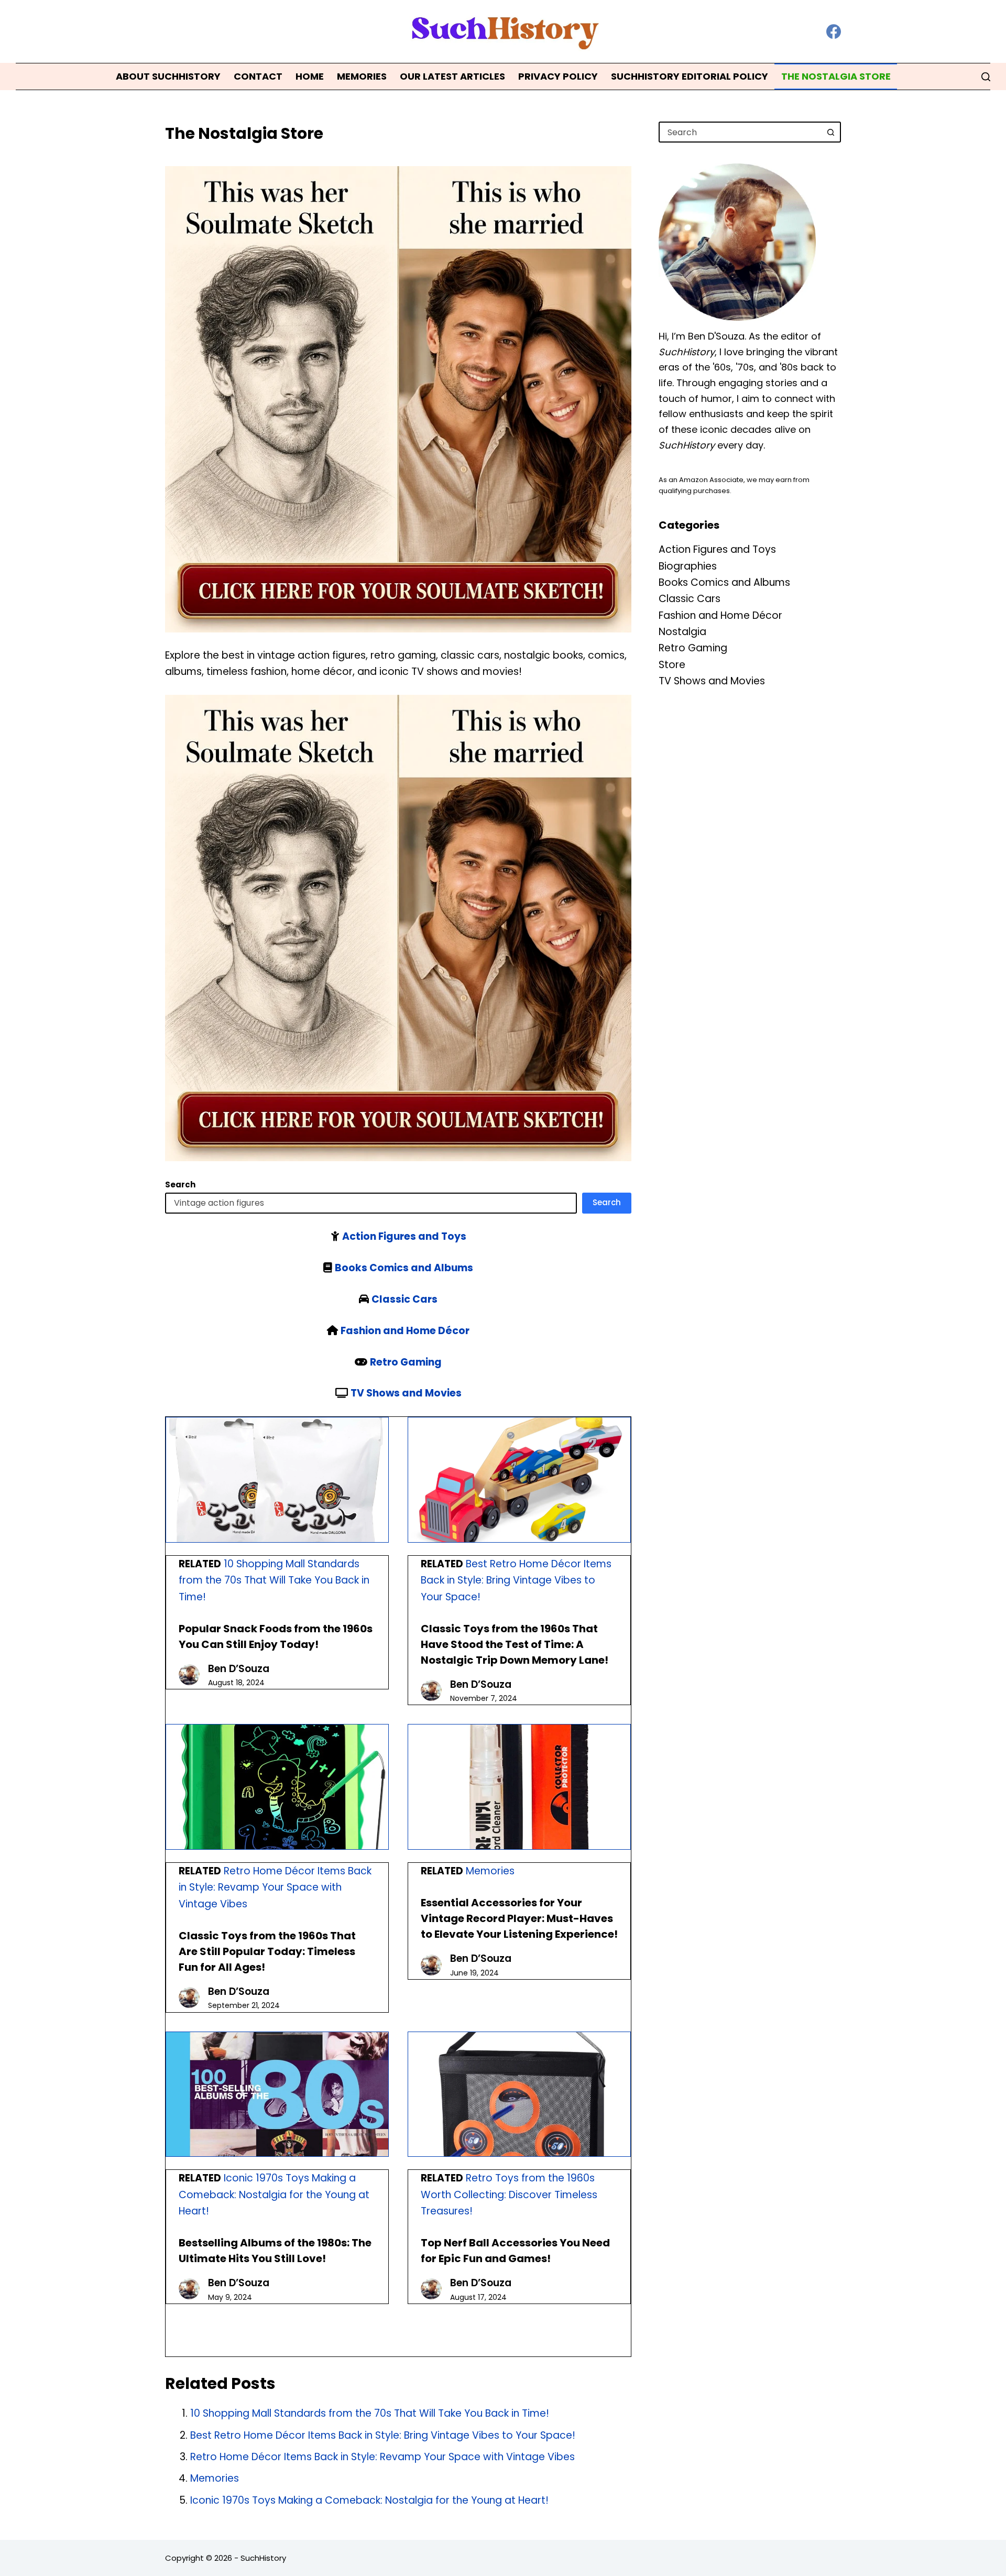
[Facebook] (834, 31)
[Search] (986, 77)
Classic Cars (404, 1299)
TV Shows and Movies (406, 1393)
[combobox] (740, 132)
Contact (258, 76)
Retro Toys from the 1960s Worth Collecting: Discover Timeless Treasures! (509, 2195)
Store (672, 665)
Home (310, 76)
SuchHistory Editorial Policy (690, 76)
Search (607, 1202)
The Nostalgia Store (836, 76)
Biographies (688, 566)
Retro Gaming (406, 1362)
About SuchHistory (168, 76)
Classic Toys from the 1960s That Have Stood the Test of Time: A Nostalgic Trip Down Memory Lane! (515, 1644)
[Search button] (830, 132)
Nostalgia (682, 632)
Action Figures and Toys (404, 1236)
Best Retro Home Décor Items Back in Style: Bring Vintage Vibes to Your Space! (516, 1580)
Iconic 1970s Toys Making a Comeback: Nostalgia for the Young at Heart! (274, 2195)
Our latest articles (452, 76)
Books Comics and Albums (404, 1268)
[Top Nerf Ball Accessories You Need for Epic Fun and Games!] (519, 2094)
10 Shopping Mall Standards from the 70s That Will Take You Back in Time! (274, 1580)
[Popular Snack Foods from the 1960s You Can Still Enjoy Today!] (277, 1480)
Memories (362, 76)
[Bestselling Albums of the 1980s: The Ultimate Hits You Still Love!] (277, 2094)
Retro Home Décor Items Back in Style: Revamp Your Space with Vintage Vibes (275, 1887)
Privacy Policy (558, 76)
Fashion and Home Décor (405, 1331)
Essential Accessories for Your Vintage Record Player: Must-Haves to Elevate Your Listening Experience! (519, 1918)
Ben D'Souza (716, 336)
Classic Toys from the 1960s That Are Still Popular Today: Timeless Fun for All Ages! (267, 1951)
